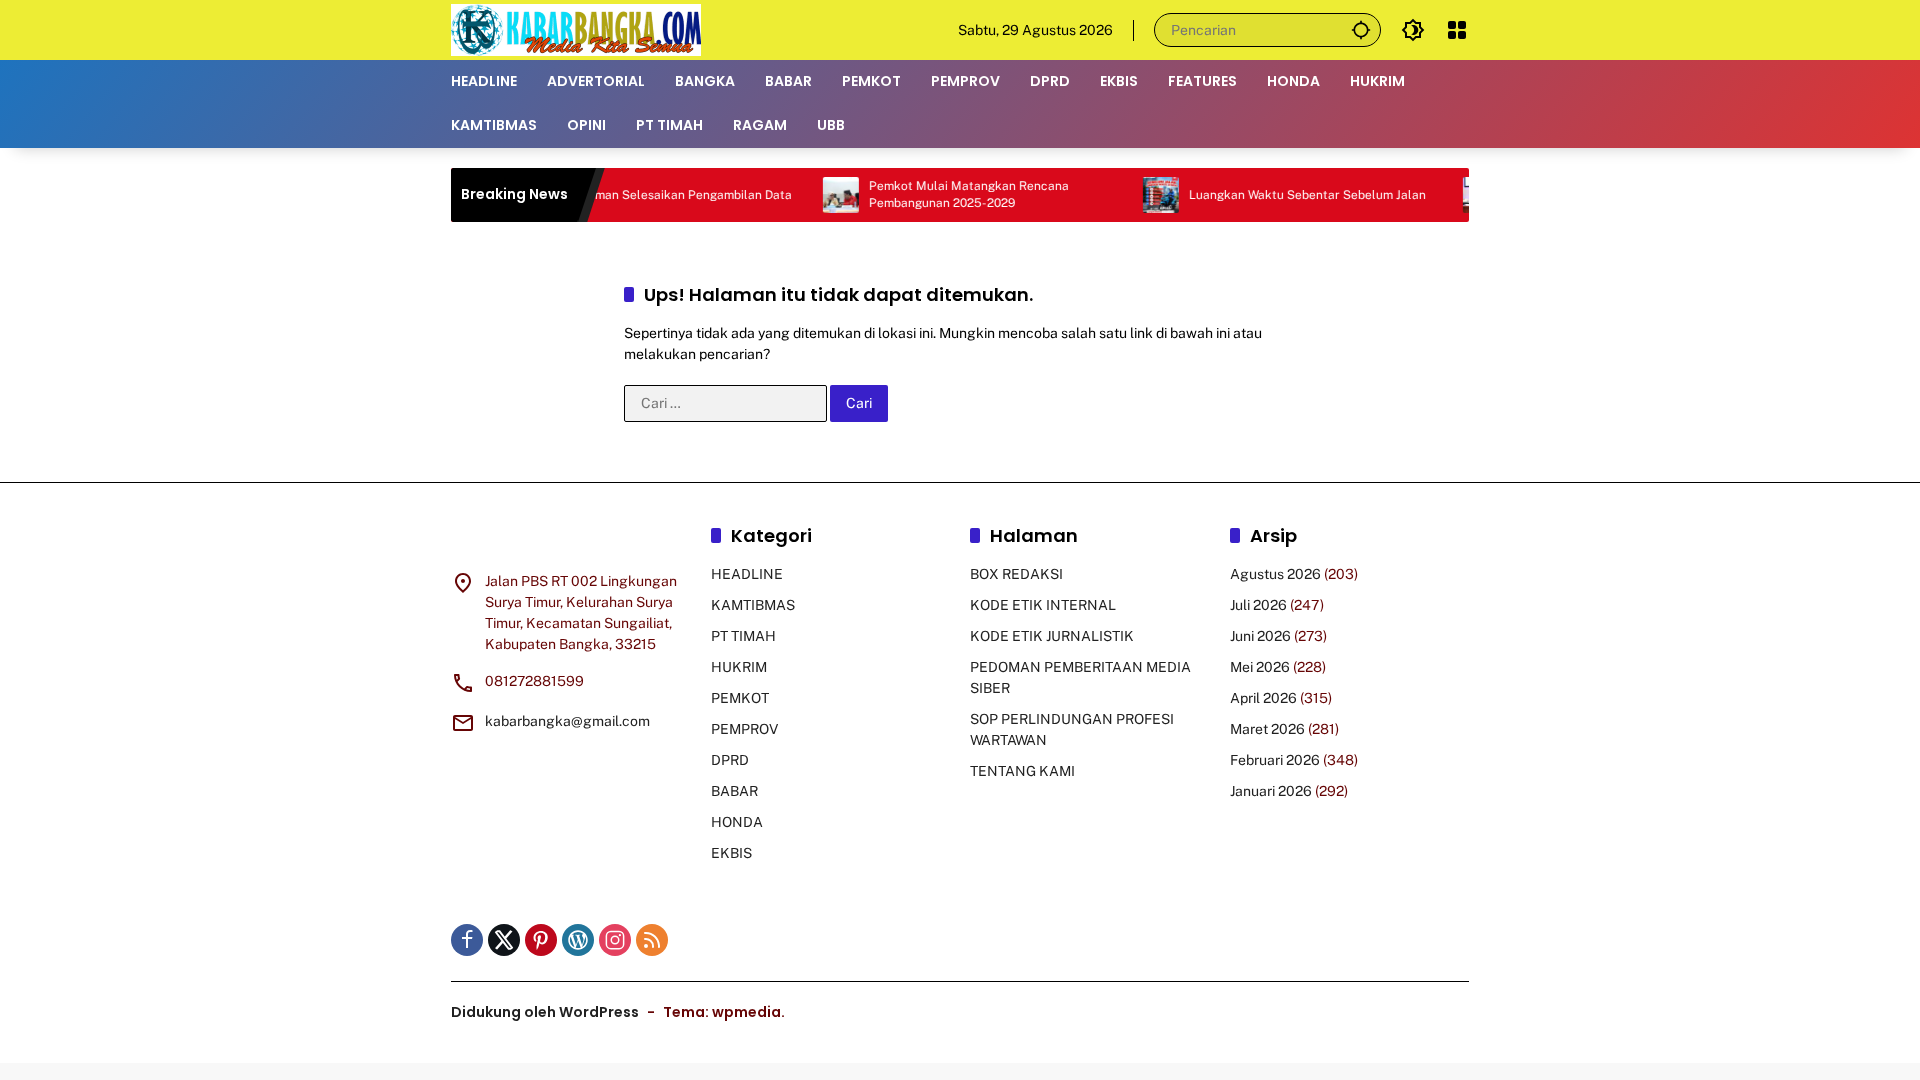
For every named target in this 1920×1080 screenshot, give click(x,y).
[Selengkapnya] (571, 539)
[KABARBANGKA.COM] (576, 29)
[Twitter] (504, 940)
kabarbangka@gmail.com (567, 721)
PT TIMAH (743, 636)
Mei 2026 (1260, 667)
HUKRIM (739, 667)
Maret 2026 (1267, 729)
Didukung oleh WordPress (545, 1012)
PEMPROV (744, 729)
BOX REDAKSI (1016, 574)
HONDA (737, 822)
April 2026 (1263, 698)
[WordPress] (578, 940)
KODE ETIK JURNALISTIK (1052, 636)
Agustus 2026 (1275, 574)
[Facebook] (467, 940)
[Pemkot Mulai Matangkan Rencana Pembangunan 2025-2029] (809, 195)
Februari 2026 (1275, 760)
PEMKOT (740, 698)
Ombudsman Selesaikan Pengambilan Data (638, 195)
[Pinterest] (541, 940)
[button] (1361, 29)
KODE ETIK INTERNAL (1043, 605)
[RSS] (652, 940)
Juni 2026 (1260, 636)
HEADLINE (747, 574)
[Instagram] (615, 940)
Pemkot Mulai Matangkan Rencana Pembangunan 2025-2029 (937, 194)
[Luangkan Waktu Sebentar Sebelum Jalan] (1129, 195)
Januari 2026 (1271, 791)
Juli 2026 (1258, 605)
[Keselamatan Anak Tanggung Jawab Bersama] (1449, 195)
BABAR (734, 791)
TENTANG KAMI (1022, 771)
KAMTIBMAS (753, 605)
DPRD (730, 760)
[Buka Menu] (1457, 30)
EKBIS (731, 853)
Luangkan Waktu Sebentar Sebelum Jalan (1275, 195)
